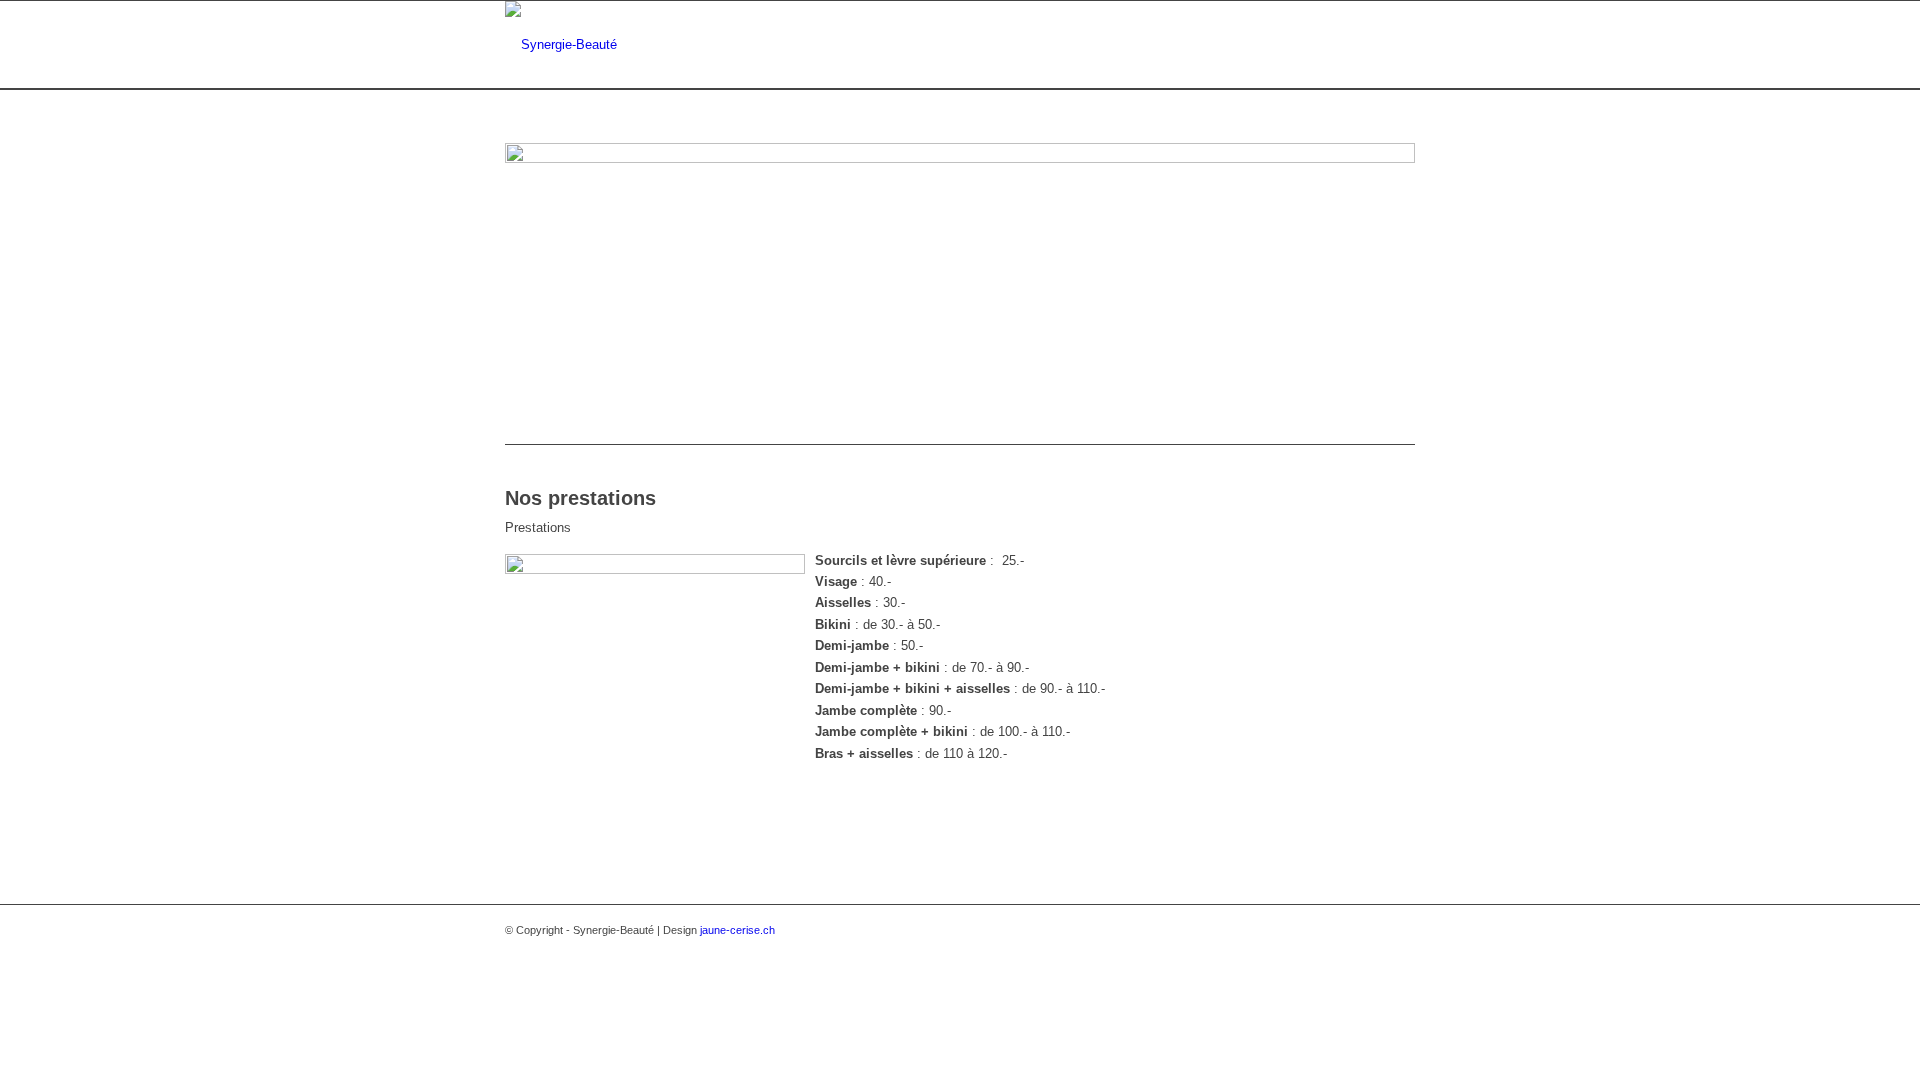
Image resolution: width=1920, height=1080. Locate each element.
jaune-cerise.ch (737, 930)
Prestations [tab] (538, 527)
